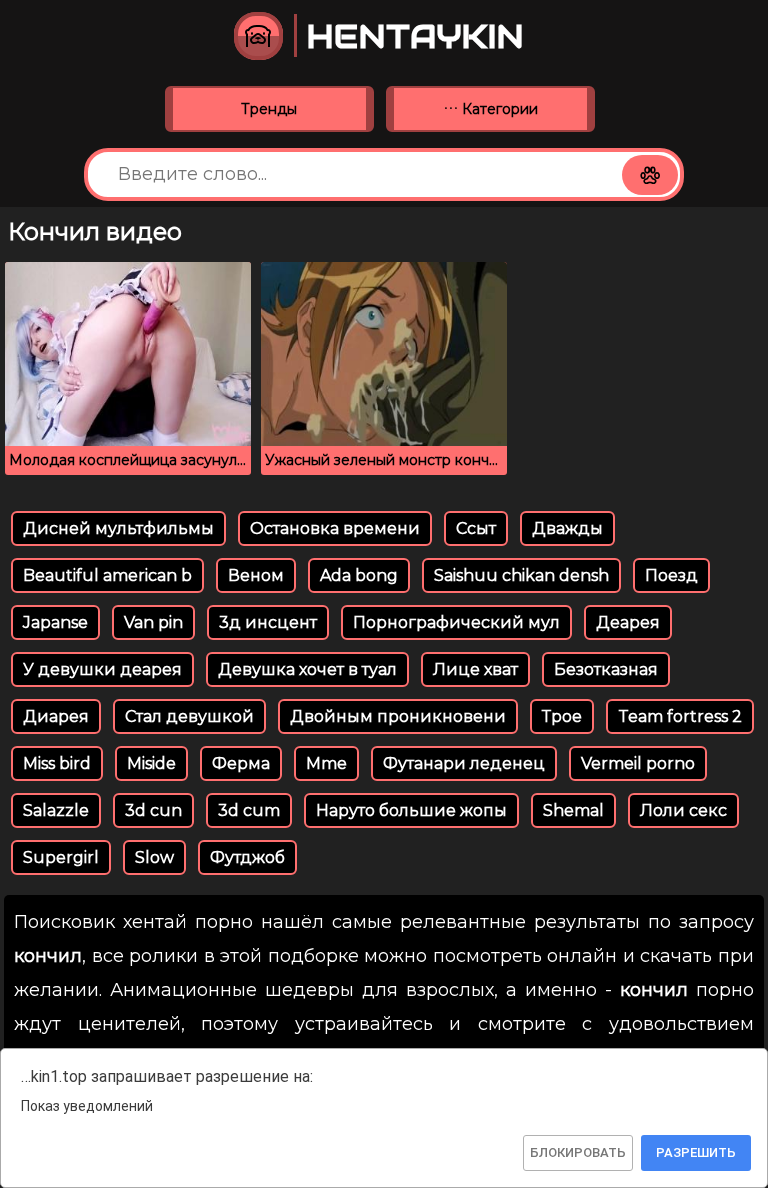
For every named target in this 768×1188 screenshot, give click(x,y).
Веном (256, 575)
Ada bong (359, 575)
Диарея (56, 716)
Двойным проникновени (398, 716)
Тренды (269, 109)
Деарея (628, 622)
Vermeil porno (638, 763)
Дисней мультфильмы (118, 528)
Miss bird (57, 763)
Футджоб (247, 857)
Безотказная (606, 669)
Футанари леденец (464, 763)
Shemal (573, 810)
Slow (154, 857)
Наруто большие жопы (411, 810)
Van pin (153, 622)
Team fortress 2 (680, 716)
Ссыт (476, 528)
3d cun (153, 810)
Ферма (241, 763)
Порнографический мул (456, 622)
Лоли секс (683, 810)
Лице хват (475, 669)
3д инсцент (268, 622)
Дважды (567, 528)
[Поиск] (650, 175)
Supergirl (61, 857)
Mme (326, 763)
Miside (151, 763)
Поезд (671, 575)
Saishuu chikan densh (521, 575)
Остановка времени (335, 528)
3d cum (249, 810)
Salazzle (56, 810)
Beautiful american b (107, 575)
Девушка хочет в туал (307, 669)
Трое (562, 716)
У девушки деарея (102, 669)
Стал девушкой (189, 716)
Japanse (55, 622)
